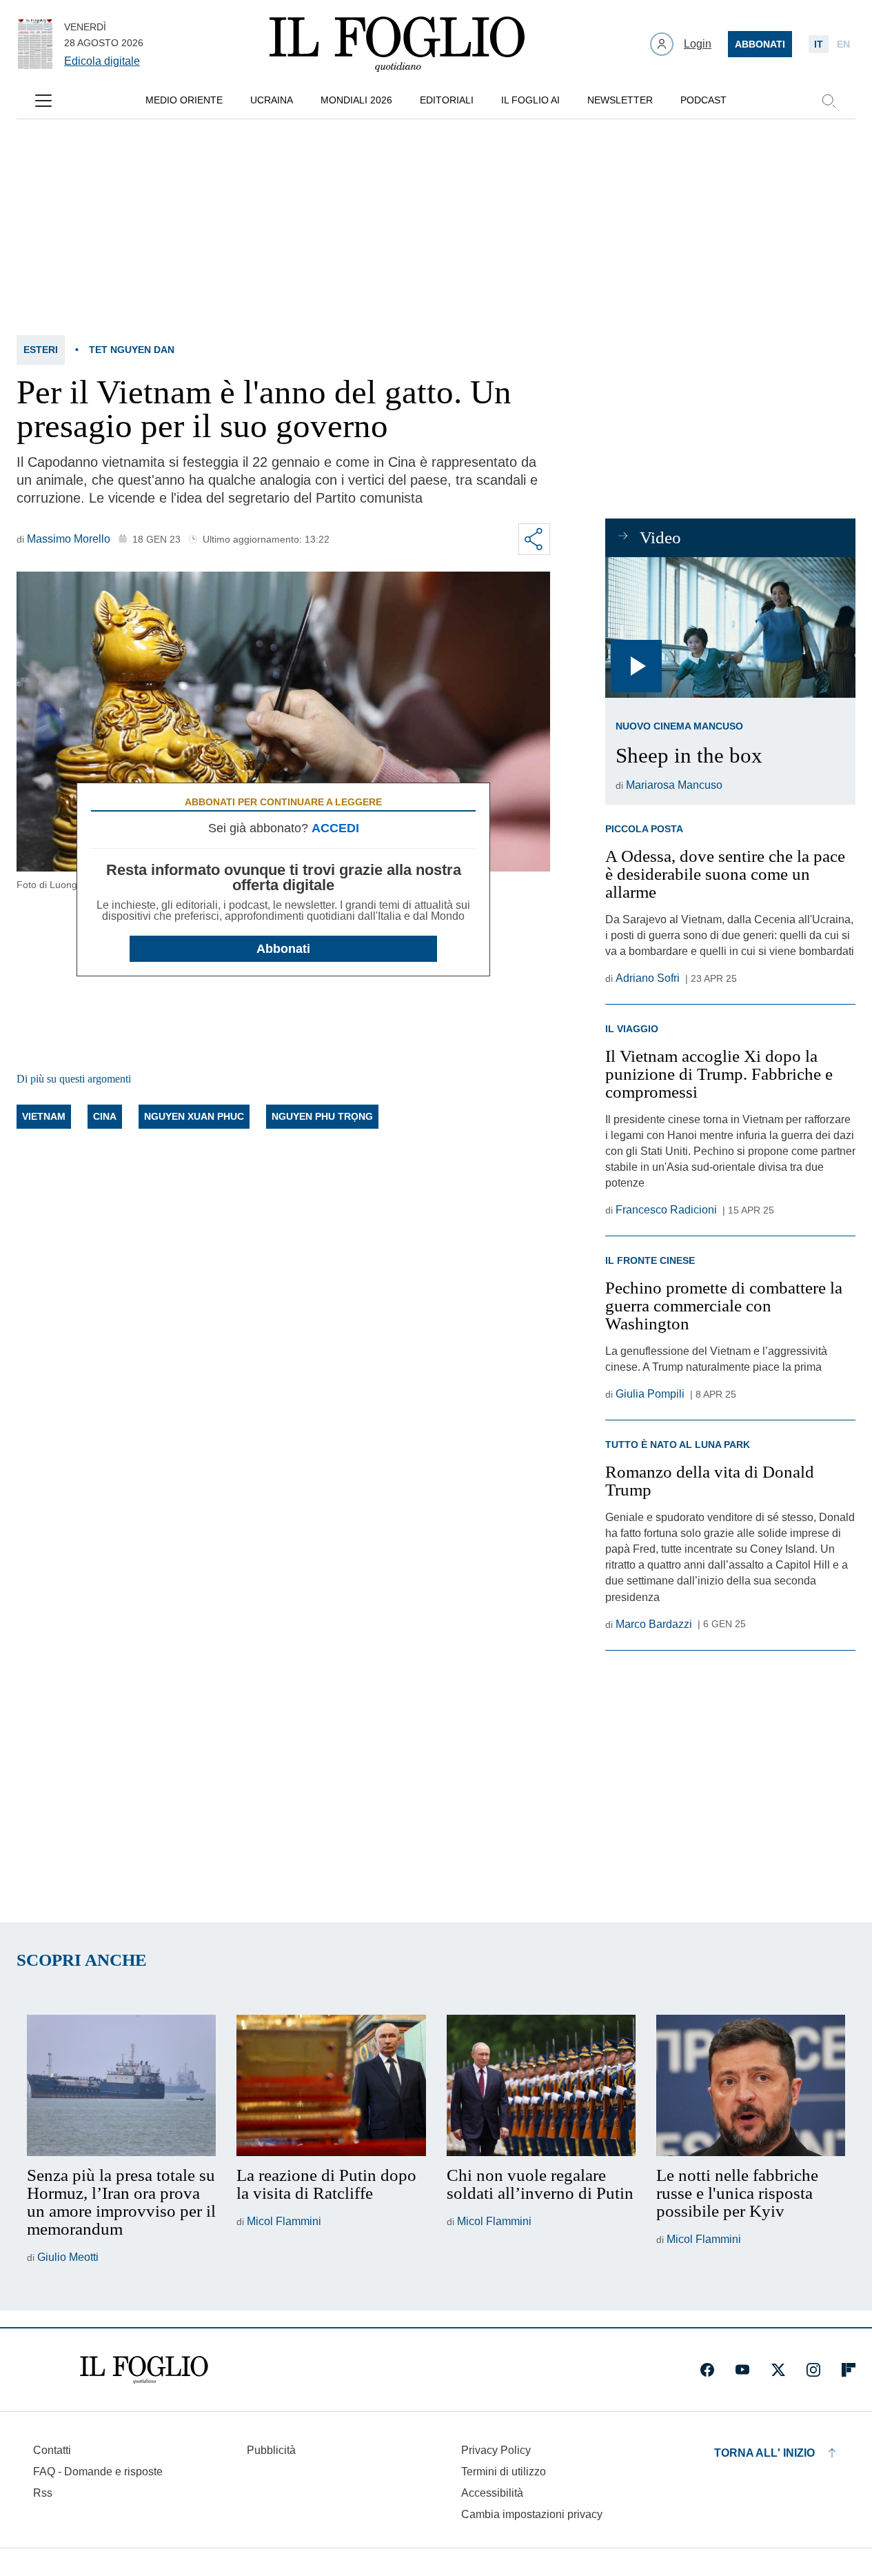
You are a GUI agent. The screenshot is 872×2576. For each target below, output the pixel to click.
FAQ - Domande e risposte (98, 2472)
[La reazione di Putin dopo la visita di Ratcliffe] (331, 2086)
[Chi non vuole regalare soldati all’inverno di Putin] (541, 2086)
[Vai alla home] (397, 44)
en (843, 44)
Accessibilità (492, 2493)
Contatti (52, 2450)
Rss (43, 2493)
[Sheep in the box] (730, 627)
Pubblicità (271, 2450)
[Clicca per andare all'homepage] (144, 2370)
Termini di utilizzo (504, 2472)
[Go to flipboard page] (849, 2370)
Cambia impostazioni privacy (532, 2515)
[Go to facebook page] (707, 2370)
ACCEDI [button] (335, 828)
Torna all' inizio (764, 2453)
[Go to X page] (778, 2370)
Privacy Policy (496, 2450)
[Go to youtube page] (742, 2370)
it (819, 44)
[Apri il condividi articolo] (534, 539)
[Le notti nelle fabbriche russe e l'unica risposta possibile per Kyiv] (751, 2086)
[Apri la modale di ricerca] (829, 101)
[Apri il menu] (43, 101)
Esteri (41, 350)
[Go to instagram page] (813, 2370)
